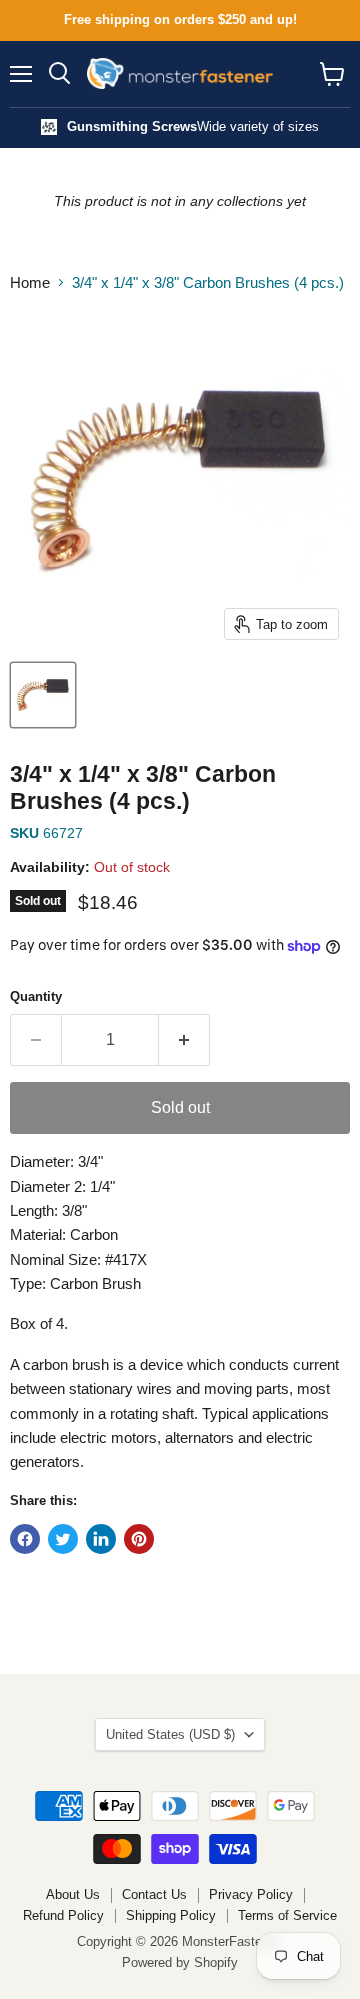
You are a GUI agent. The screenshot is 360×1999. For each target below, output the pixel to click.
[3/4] (43, 695)
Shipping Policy (171, 1915)
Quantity (36, 996)
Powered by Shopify (180, 1962)
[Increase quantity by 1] (184, 1040)
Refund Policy (63, 1915)
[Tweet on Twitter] (63, 1539)
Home (30, 282)
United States (170, 1734)
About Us (73, 1894)
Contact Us (154, 1894)
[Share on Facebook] (25, 1539)
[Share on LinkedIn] (101, 1539)
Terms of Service (287, 1915)
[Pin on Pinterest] (139, 1539)
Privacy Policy (251, 1894)
